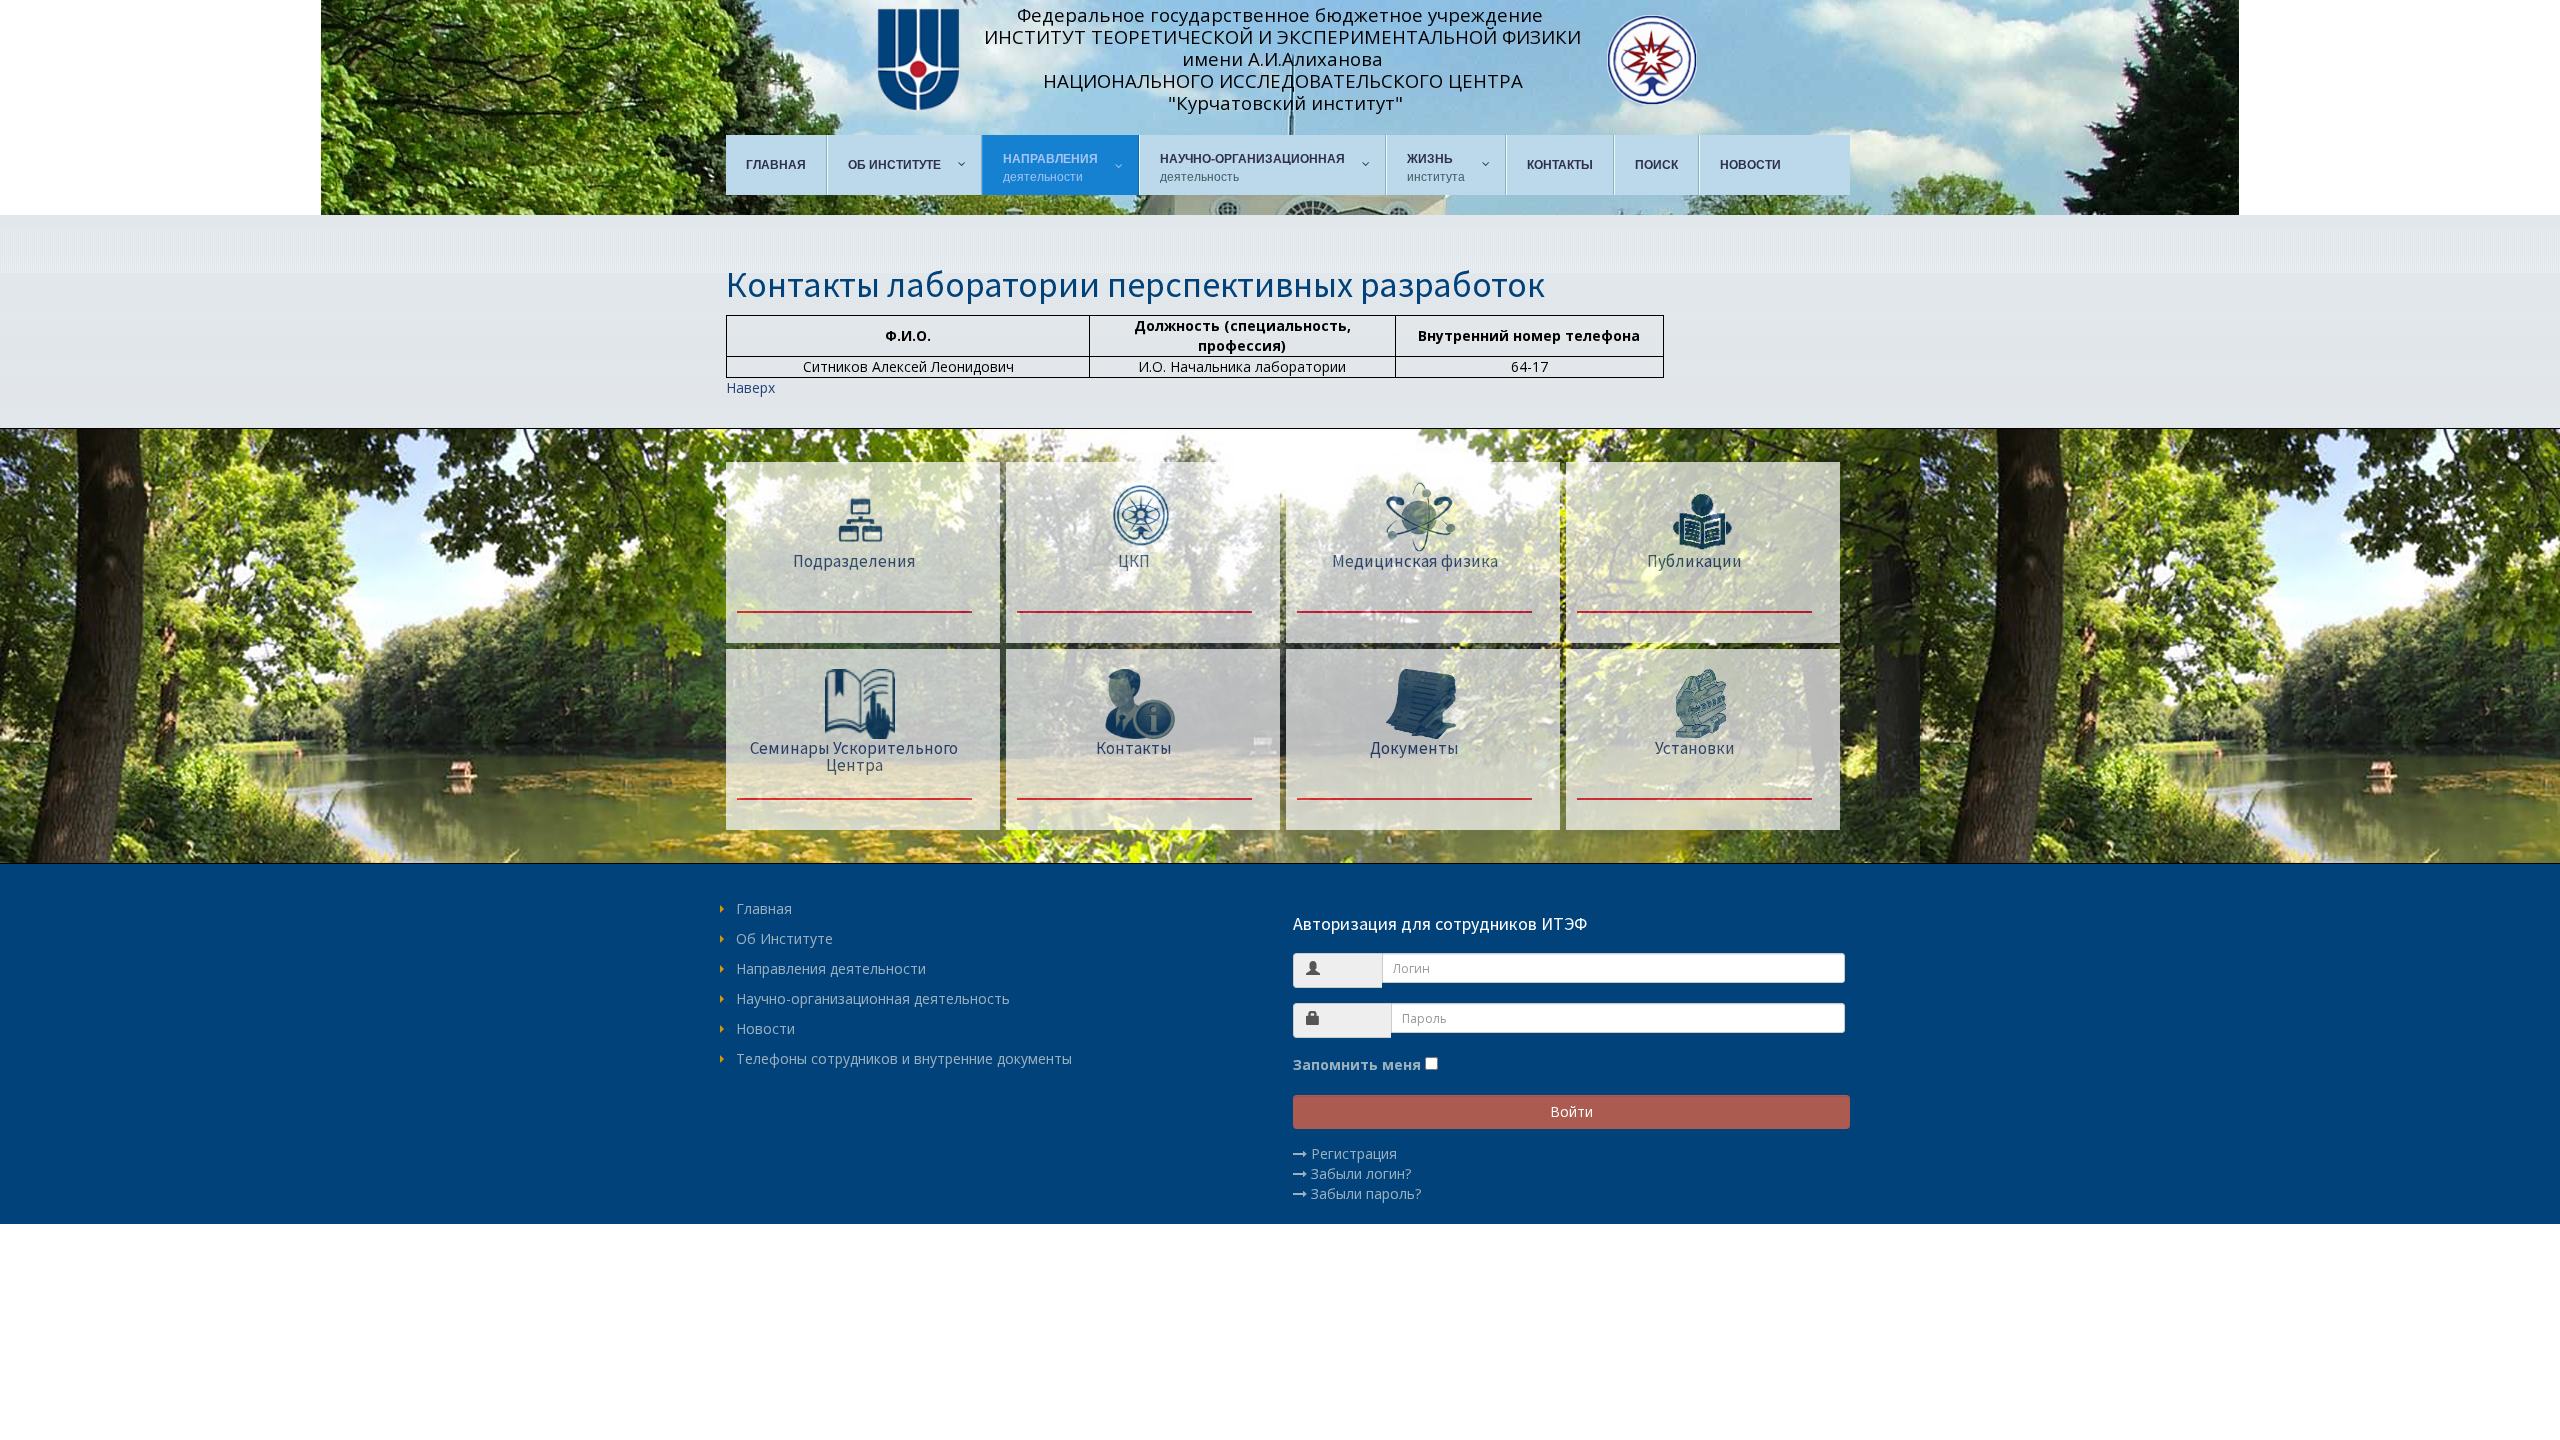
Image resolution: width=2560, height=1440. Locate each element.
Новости (765, 1028)
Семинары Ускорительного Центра (854, 756)
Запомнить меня (1357, 1064)
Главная (764, 908)
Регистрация (1354, 1153)
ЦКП (1134, 561)
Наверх (750, 387)
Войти (1571, 1111)
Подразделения (854, 561)
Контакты (1134, 748)
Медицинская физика (1415, 561)
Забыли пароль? (1366, 1193)
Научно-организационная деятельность (873, 998)
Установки (1695, 748)
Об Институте (784, 938)
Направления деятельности (831, 968)
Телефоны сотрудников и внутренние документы (904, 1058)
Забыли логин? (1361, 1173)
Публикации (1694, 561)
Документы (1414, 748)
